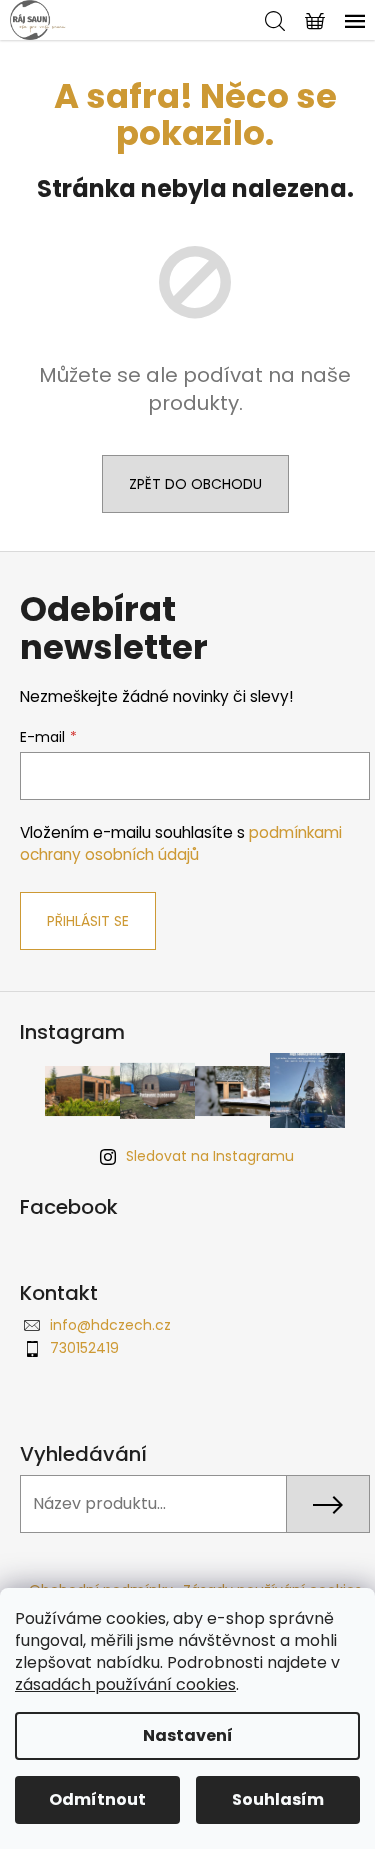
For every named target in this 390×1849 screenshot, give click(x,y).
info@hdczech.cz (110, 1325)
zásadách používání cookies (125, 1684)
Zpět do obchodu (195, 484)
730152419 (84, 1348)
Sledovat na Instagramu (210, 1156)
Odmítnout (97, 1799)
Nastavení (188, 1735)
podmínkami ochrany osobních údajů (181, 843)
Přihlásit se (88, 921)
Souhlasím (278, 1799)
